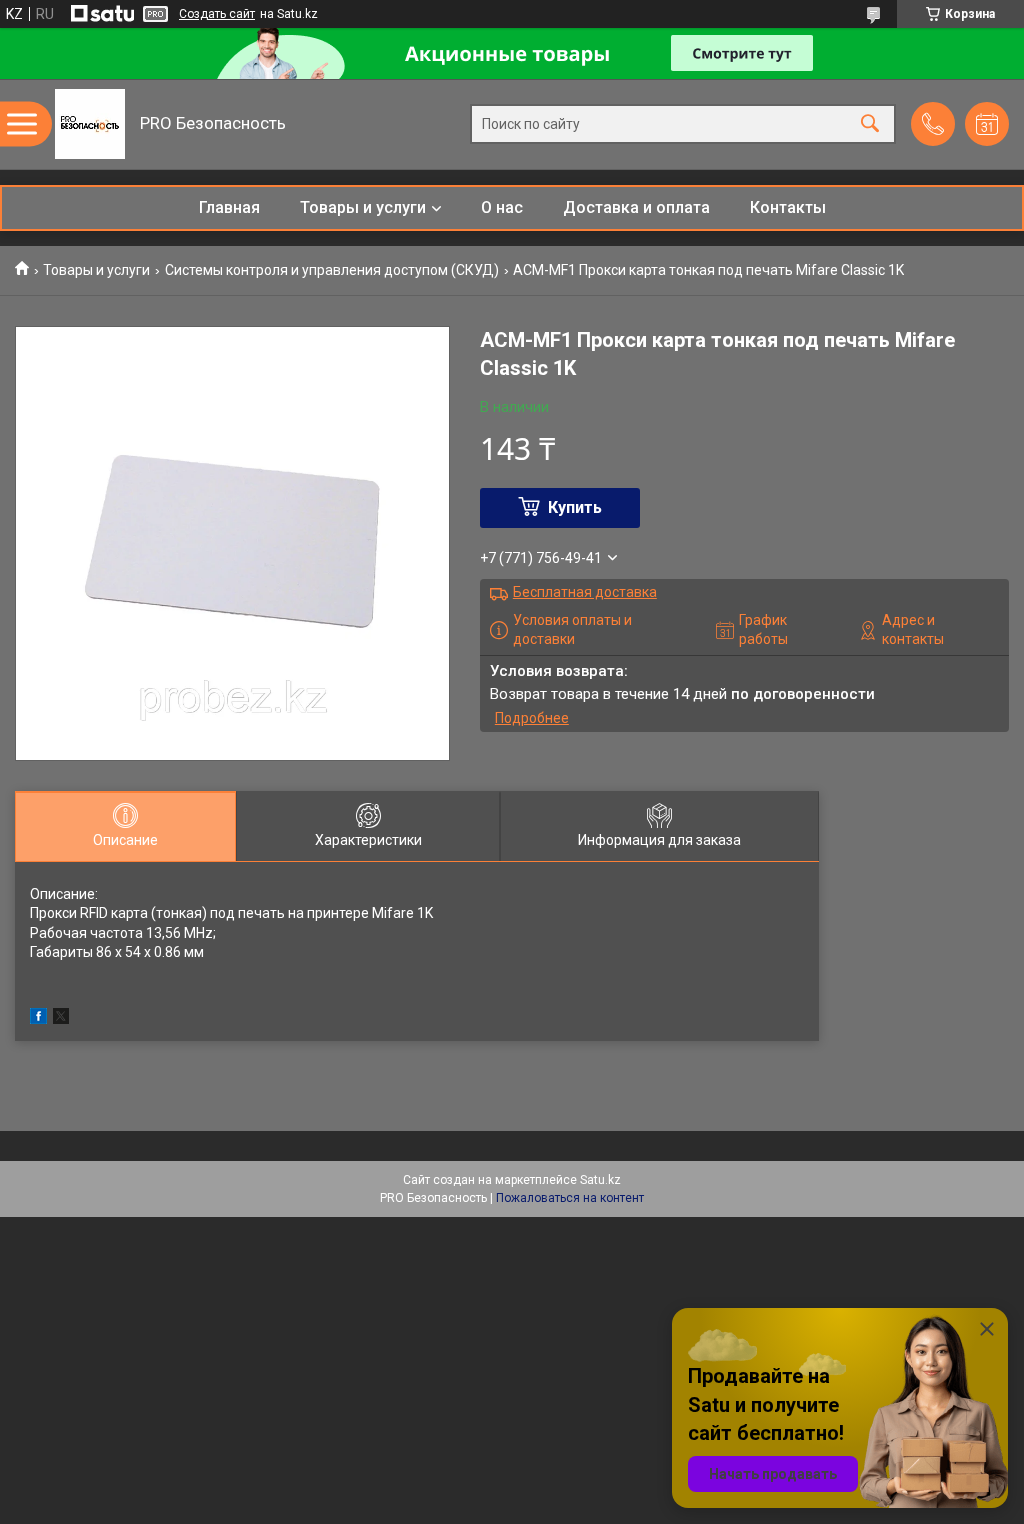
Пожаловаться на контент (570, 1198)
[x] (61, 1019)
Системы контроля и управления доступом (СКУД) (332, 270)
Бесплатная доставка (585, 592)
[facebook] (38, 1019)
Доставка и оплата (636, 207)
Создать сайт (217, 14)
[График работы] (987, 124)
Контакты (788, 207)
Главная (229, 207)
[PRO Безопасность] (90, 124)
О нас (502, 207)
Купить (575, 507)
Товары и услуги (363, 207)
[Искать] (870, 124)
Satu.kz (600, 1180)
